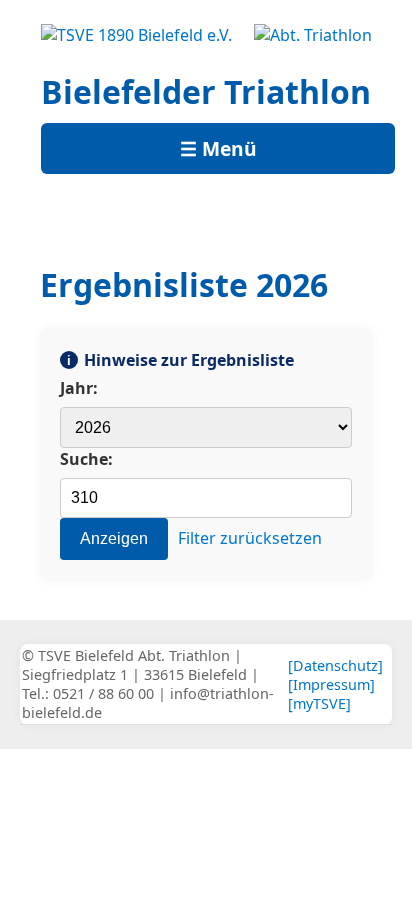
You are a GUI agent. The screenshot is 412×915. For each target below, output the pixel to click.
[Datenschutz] (335, 665)
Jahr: (79, 388)
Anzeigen (114, 538)
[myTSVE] (319, 703)
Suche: (86, 459)
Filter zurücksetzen (250, 538)
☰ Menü (218, 148)
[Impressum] (331, 684)
